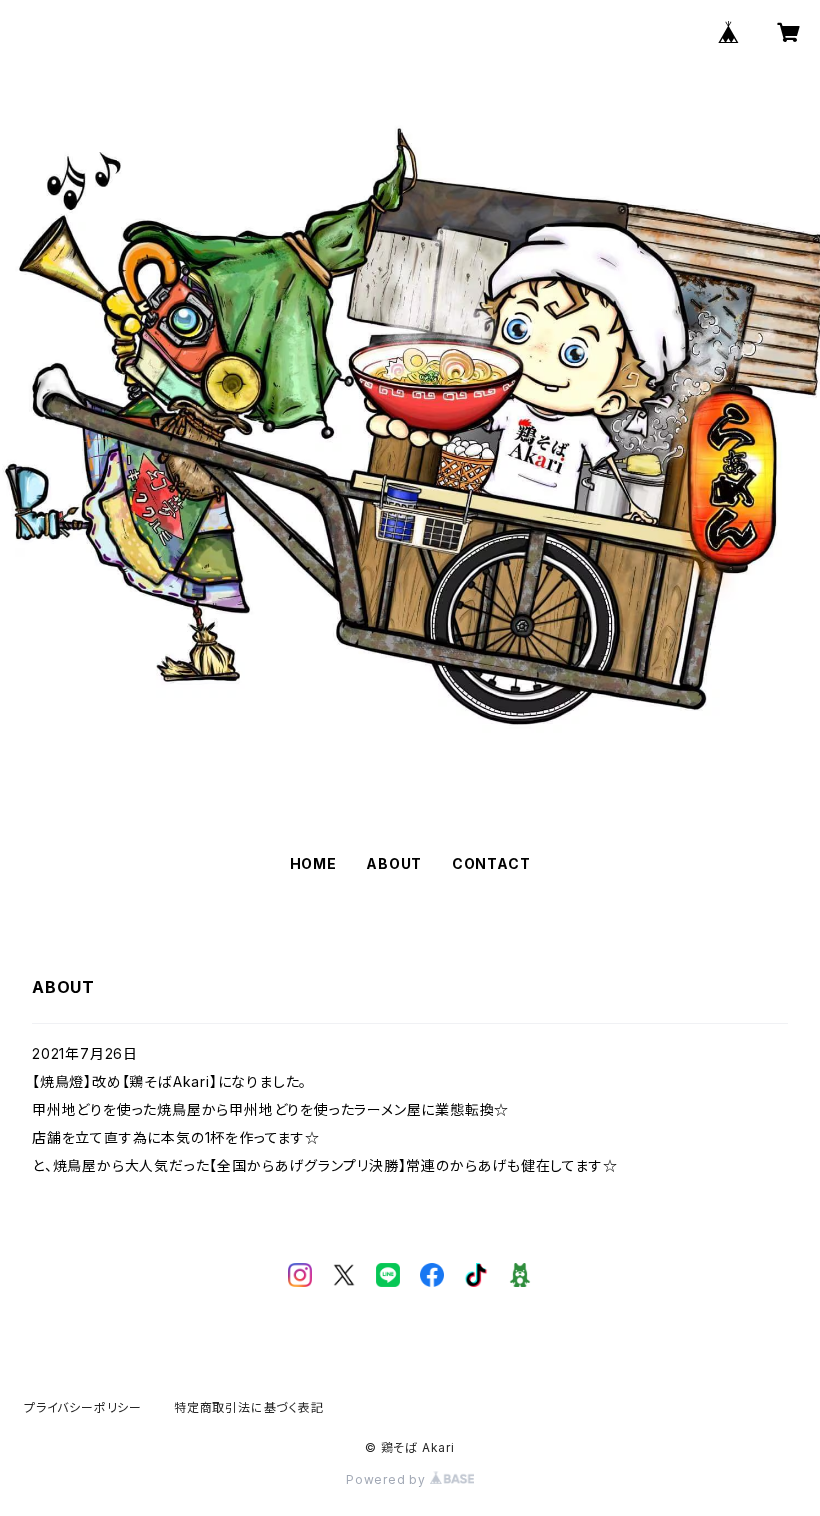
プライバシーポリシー (83, 1407)
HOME (313, 863)
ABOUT (394, 863)
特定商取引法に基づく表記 (249, 1407)
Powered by (388, 1479)
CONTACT (491, 863)
